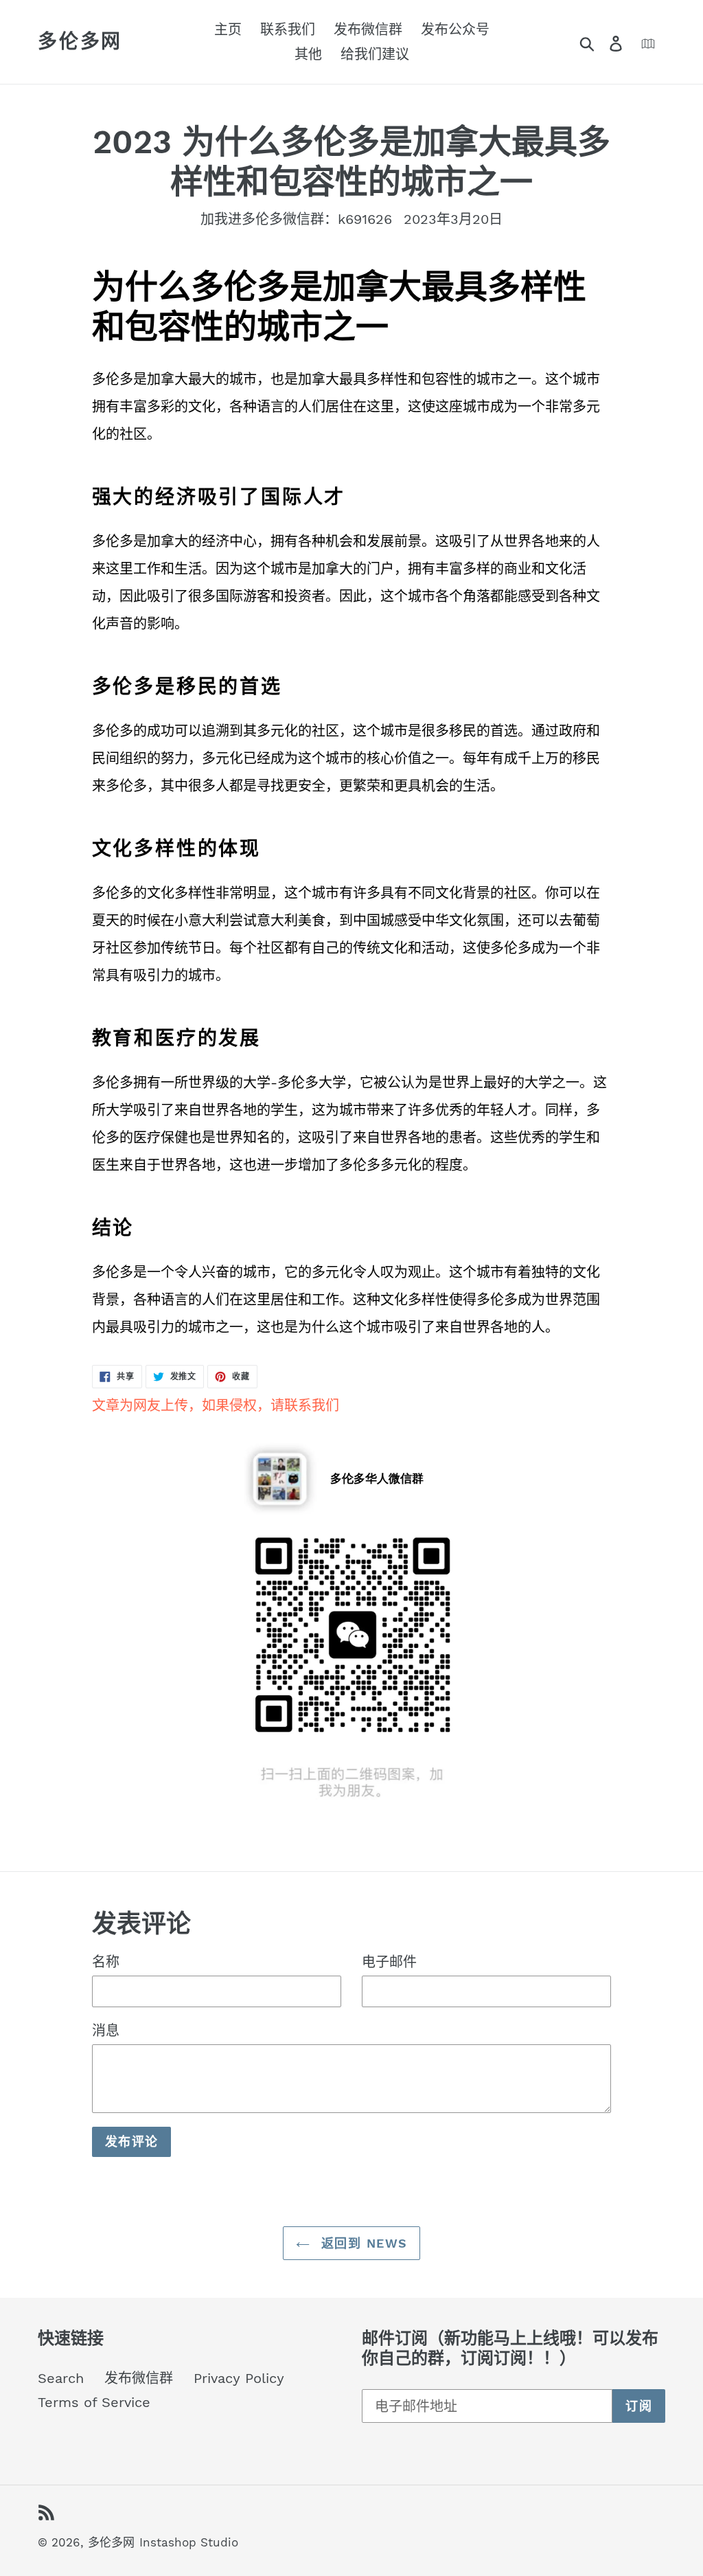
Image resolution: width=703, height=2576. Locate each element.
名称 (106, 1962)
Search (61, 2378)
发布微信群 (139, 2378)
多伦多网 (80, 42)
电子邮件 (389, 1962)
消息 (106, 2031)
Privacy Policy (239, 2378)
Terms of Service (94, 2402)
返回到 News (362, 2243)
